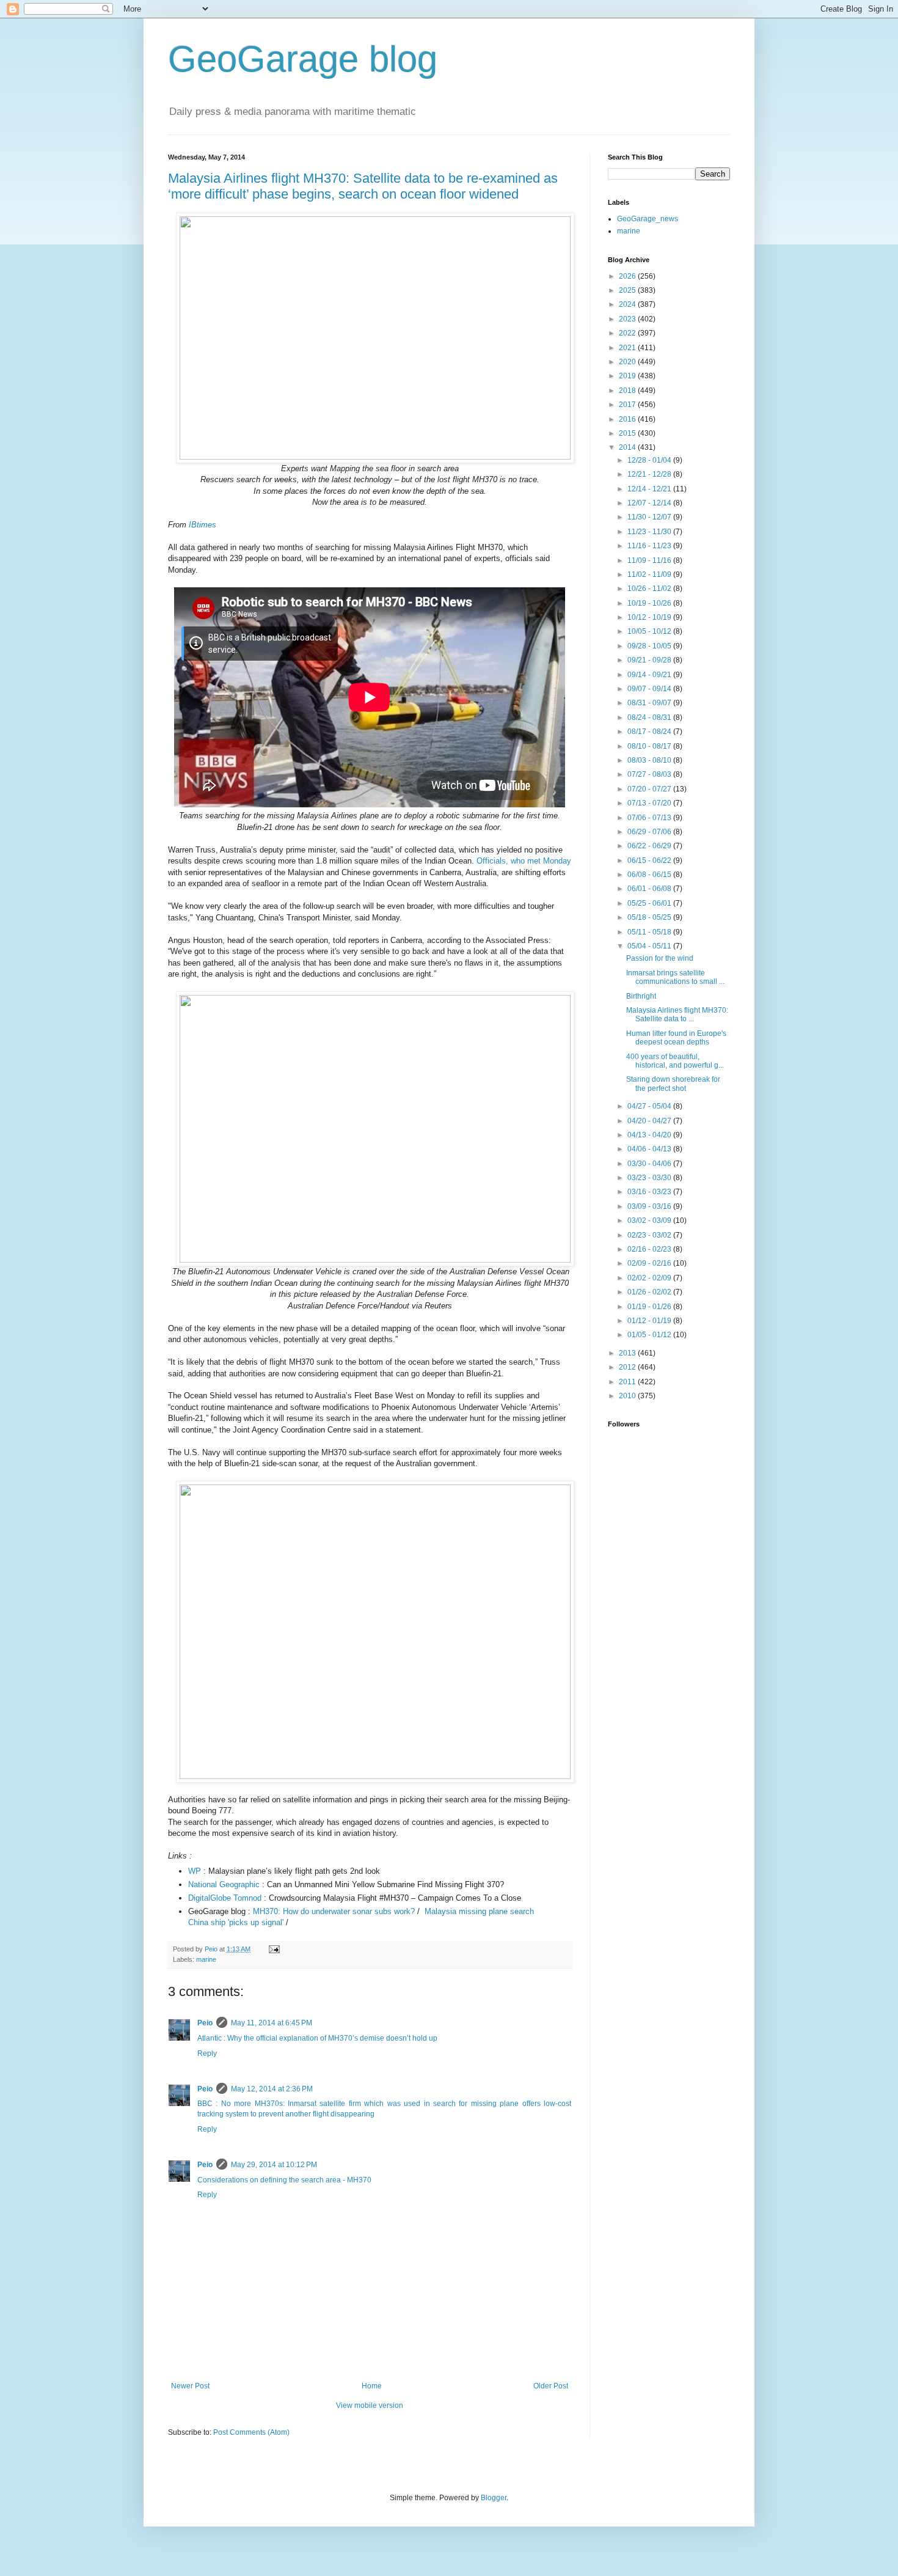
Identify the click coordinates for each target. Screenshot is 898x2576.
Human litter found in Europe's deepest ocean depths (676, 1038)
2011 (628, 1382)
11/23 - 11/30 (650, 532)
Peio (205, 2023)
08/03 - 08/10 (650, 760)
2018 (628, 391)
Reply (207, 2053)
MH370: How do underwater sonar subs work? (334, 1911)
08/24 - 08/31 (650, 717)
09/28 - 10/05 (650, 646)
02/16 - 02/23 (650, 1249)
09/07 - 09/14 (650, 689)
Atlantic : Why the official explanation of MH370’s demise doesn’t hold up (317, 2038)
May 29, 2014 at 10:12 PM (274, 2165)
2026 (628, 276)
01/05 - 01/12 (650, 1335)
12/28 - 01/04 (650, 460)
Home (372, 2386)
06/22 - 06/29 (650, 846)
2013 (628, 1353)
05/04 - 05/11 (650, 946)
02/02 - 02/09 (650, 1278)
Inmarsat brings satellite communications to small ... (675, 977)
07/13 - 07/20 (650, 803)
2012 (628, 1367)
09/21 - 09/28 (650, 660)
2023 (628, 319)
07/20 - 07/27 (650, 789)
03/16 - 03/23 (650, 1192)
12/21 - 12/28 (650, 474)
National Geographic (224, 1884)
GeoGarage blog (303, 59)
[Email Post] (274, 1949)
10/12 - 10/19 (650, 617)
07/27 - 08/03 (650, 774)
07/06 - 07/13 (650, 818)
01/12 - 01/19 (650, 1321)
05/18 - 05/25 (650, 917)
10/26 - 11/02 (650, 589)
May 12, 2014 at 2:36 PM (272, 2089)
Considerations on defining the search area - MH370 (284, 2180)
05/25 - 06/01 (650, 903)
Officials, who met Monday (524, 861)
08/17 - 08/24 (650, 732)
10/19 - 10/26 (650, 603)
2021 (628, 348)
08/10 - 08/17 (650, 746)
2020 (628, 362)
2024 (628, 304)
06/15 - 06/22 (650, 861)
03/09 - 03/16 (650, 1206)
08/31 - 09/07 (650, 703)
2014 (628, 447)
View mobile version (370, 2405)
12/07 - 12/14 (650, 503)
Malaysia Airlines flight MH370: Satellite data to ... (677, 1015)
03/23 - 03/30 (650, 1178)
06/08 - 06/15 (650, 875)
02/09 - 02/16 (650, 1263)
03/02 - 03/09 (650, 1220)
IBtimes (203, 525)
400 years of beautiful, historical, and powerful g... (675, 1061)
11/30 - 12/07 (650, 517)
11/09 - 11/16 (650, 560)
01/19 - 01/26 (650, 1307)
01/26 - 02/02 (650, 1292)
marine (206, 1959)
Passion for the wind (660, 958)
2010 (628, 1396)
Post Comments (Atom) (251, 2432)
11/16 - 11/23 (650, 546)
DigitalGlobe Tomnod (225, 1898)
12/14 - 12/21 (650, 489)
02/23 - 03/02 (650, 1235)
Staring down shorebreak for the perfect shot (673, 1084)
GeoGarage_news (648, 219)
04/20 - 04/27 (650, 1121)
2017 (628, 405)
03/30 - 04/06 (650, 1164)
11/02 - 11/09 (650, 574)
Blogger (494, 2498)
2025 (628, 290)
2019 (628, 376)
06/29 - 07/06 (650, 832)
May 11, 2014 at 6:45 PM (272, 2023)
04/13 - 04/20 (650, 1135)
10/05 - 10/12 (650, 631)
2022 (628, 333)
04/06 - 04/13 (650, 1149)
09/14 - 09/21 (650, 675)
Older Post (551, 2386)
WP (195, 1871)
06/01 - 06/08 (650, 889)
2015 (628, 433)
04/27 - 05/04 (650, 1106)
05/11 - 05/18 (650, 932)
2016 (628, 419)
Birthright (641, 996)
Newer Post (190, 2386)
